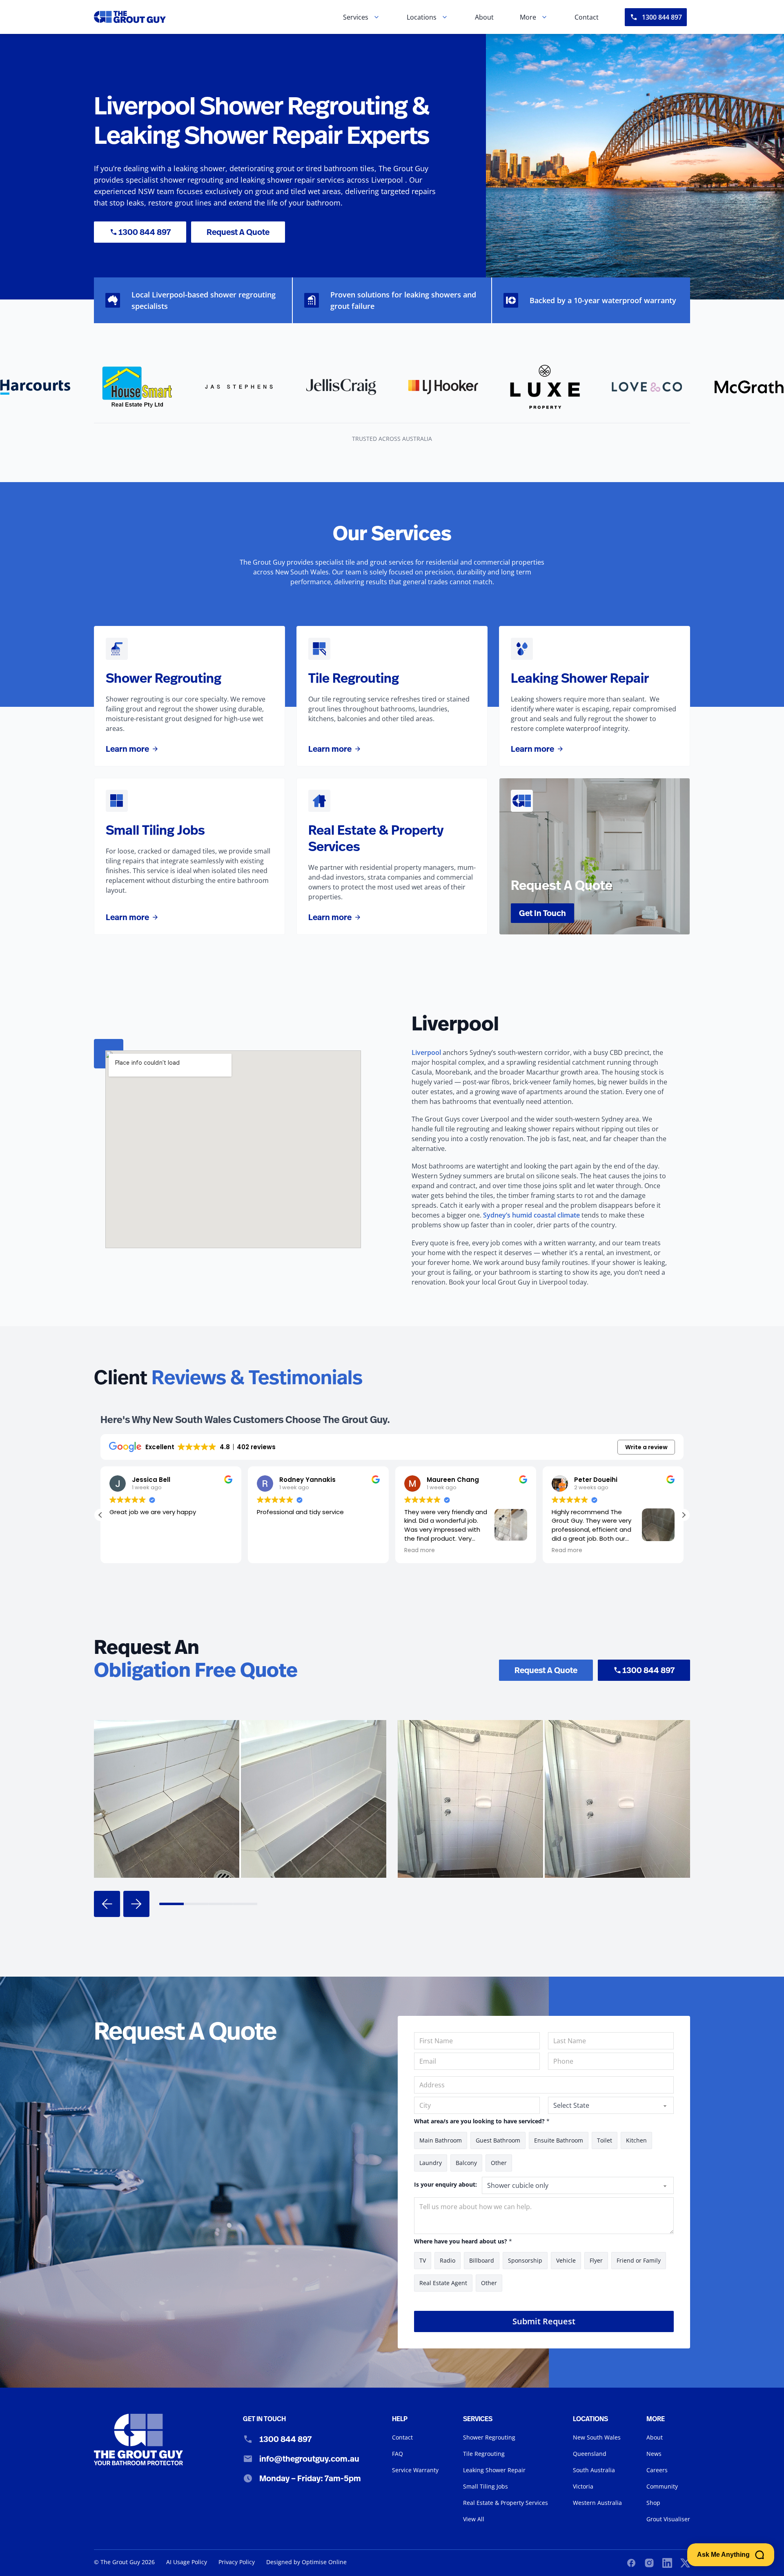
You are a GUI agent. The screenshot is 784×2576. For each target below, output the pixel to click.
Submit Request (544, 2321)
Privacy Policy (237, 2562)
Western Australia (597, 2503)
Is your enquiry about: (445, 2184)
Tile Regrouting (484, 2454)
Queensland (590, 2454)
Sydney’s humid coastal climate (531, 1215)
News (654, 2454)
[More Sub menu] (544, 17)
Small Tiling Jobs (486, 2486)
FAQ (398, 2454)
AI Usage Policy (187, 2562)
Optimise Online (324, 2562)
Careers (657, 2470)
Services (356, 17)
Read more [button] (291, 1551)
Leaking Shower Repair (494, 2470)
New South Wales (597, 2437)
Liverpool (426, 1052)
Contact (587, 17)
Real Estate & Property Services (506, 2503)
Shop (653, 2503)
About (484, 17)
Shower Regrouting (489, 2437)
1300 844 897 (662, 17)
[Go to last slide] (107, 1904)
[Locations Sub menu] (445, 17)
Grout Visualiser (668, 2519)
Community (662, 2486)
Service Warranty (415, 2470)
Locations (422, 17)
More (528, 17)
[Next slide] (136, 1904)
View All (474, 2519)
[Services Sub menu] (376, 17)
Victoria (583, 2486)
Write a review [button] (646, 1447)
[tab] (171, 1904)
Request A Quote (238, 232)
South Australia (594, 2470)
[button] (684, 1515)
